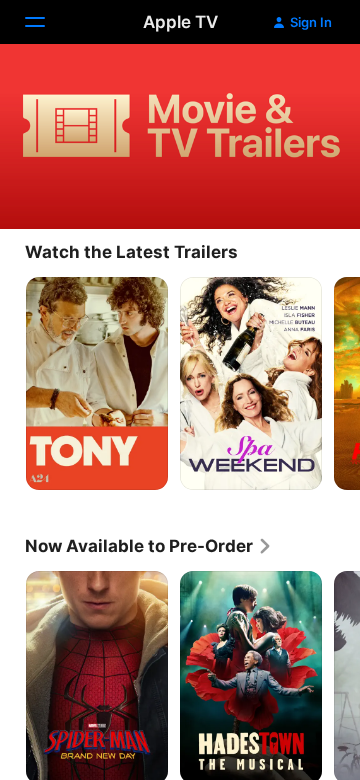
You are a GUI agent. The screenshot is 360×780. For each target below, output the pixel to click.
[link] (149, 546)
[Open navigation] (47, 22)
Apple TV (180, 22)
